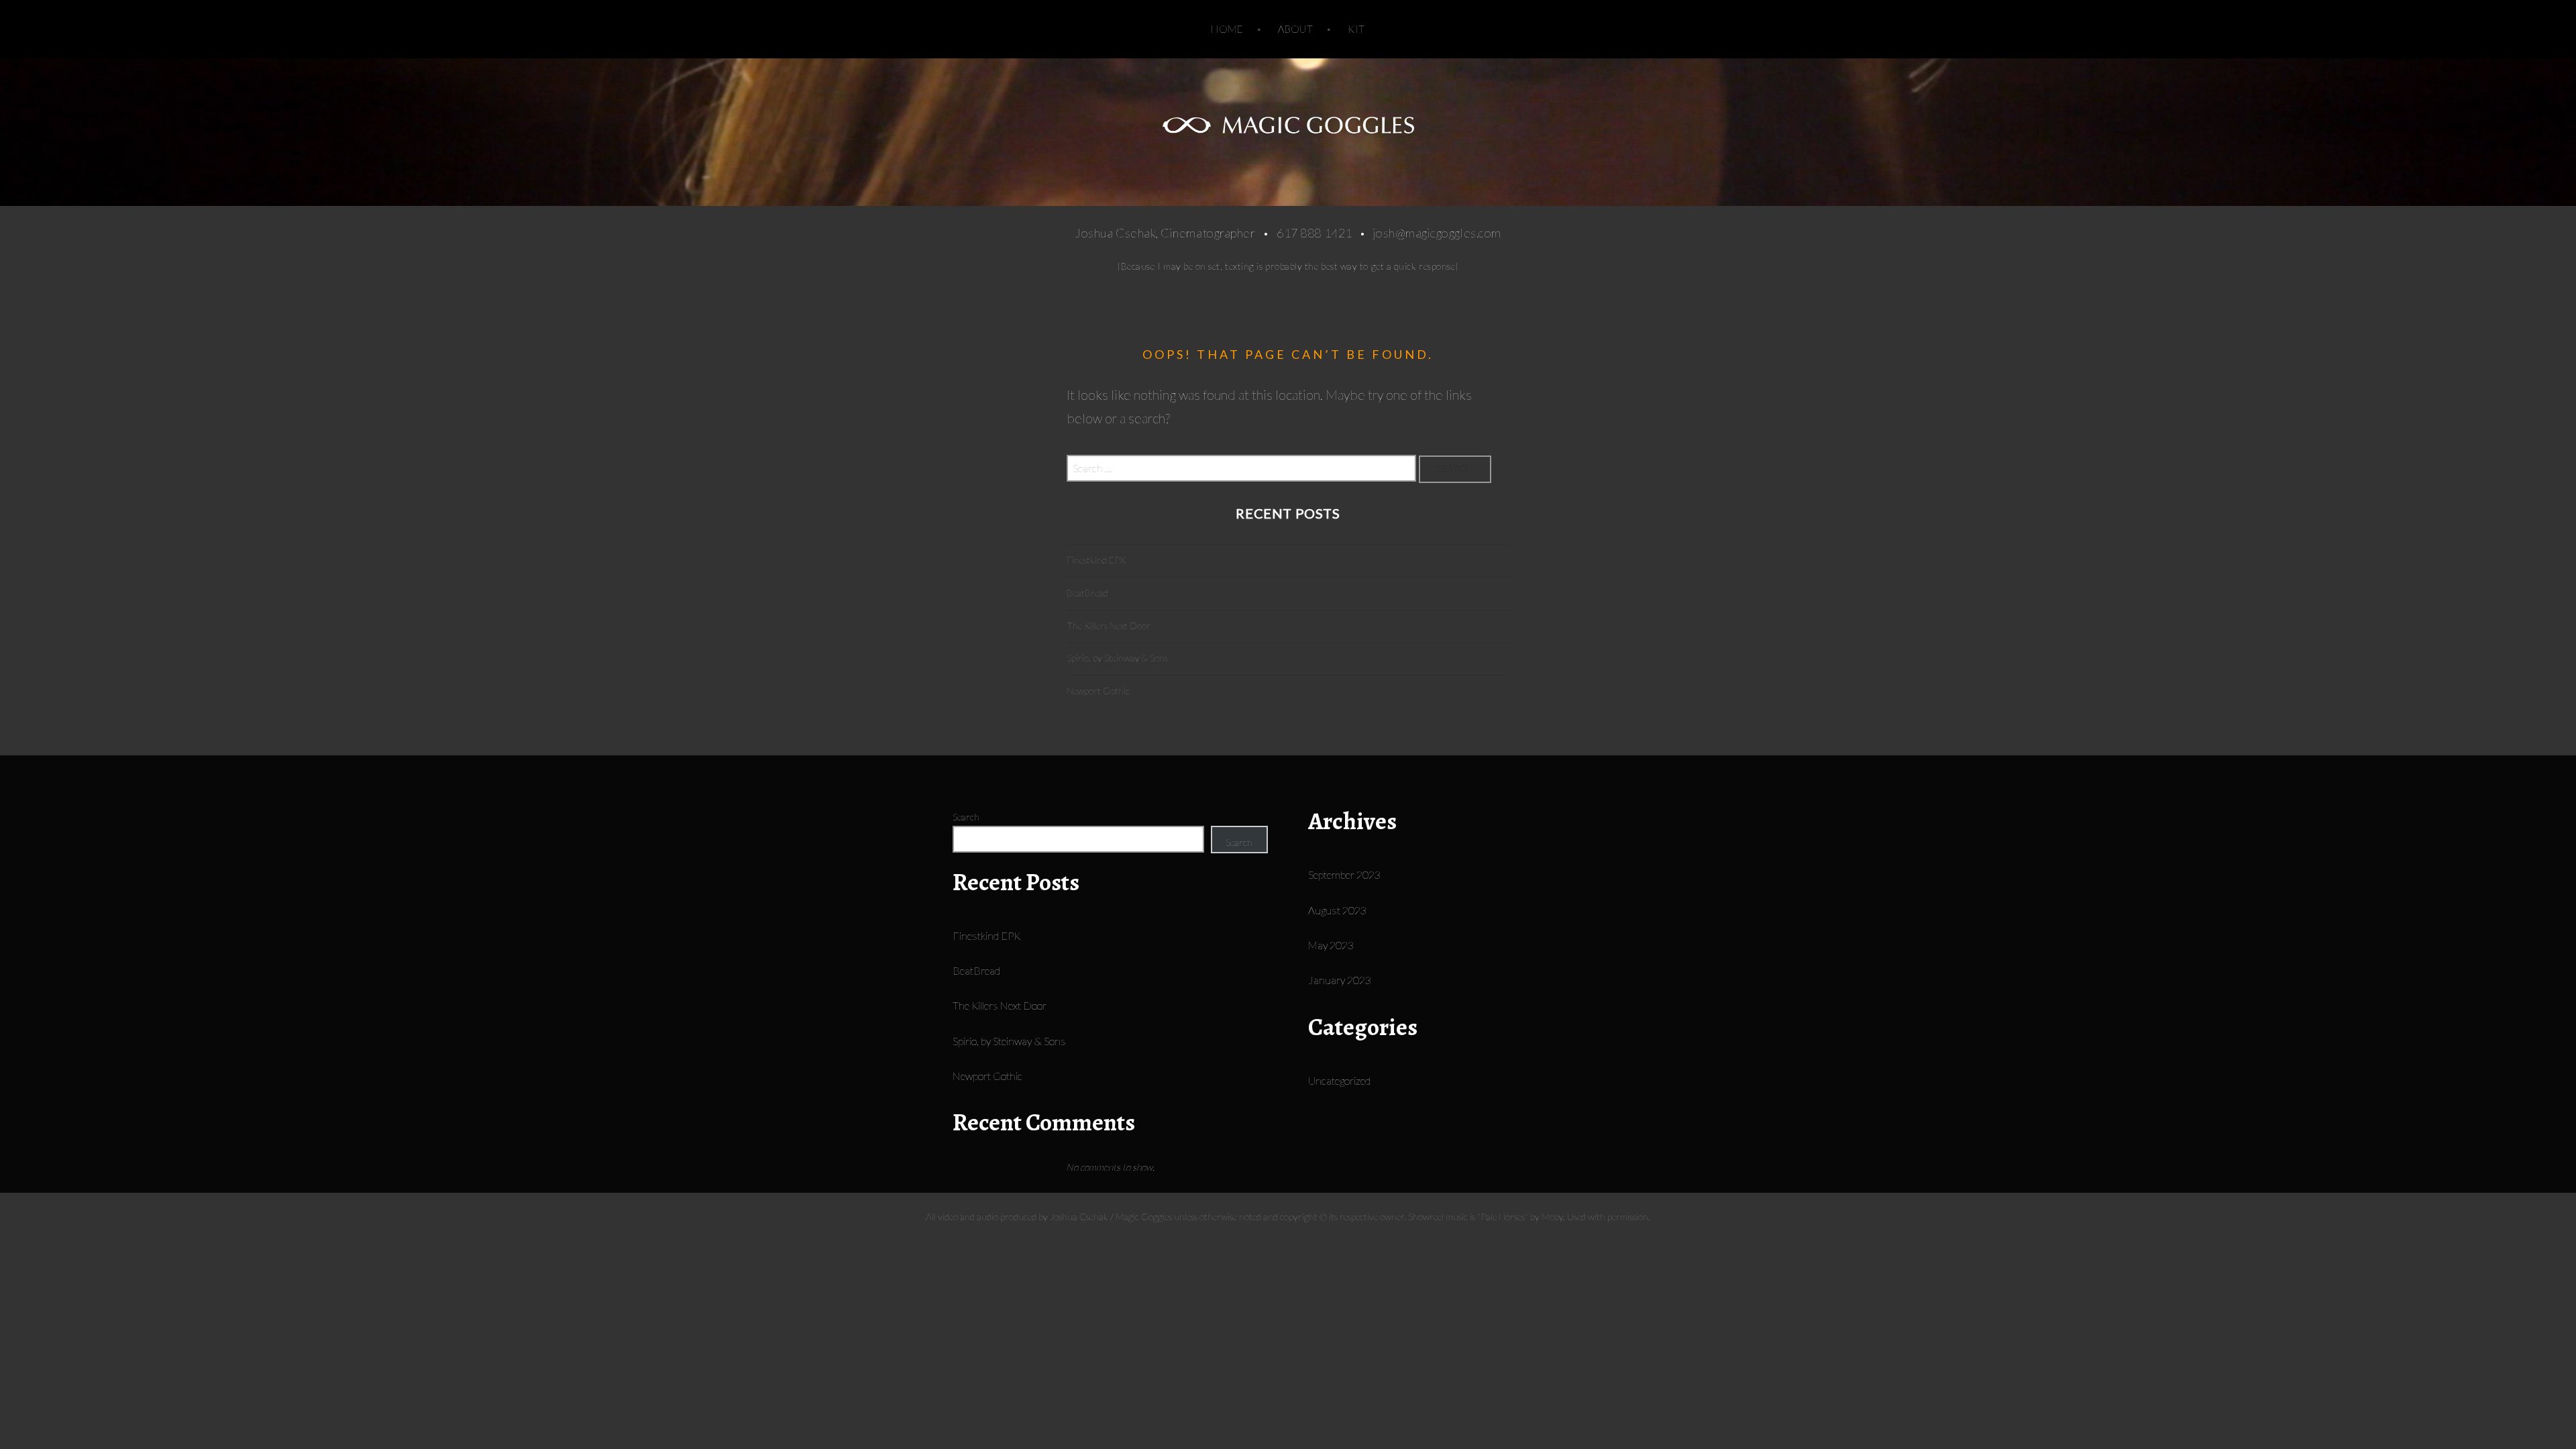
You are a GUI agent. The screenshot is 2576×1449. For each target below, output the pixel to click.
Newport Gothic (1098, 691)
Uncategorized (1339, 1080)
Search (966, 817)
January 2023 (1340, 980)
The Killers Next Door (1109, 626)
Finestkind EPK (1096, 560)
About (1295, 29)
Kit (1356, 29)
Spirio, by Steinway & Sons (1117, 658)
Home (1227, 29)
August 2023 (1337, 910)
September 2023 (1344, 874)
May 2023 (1331, 945)
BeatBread (1087, 593)
